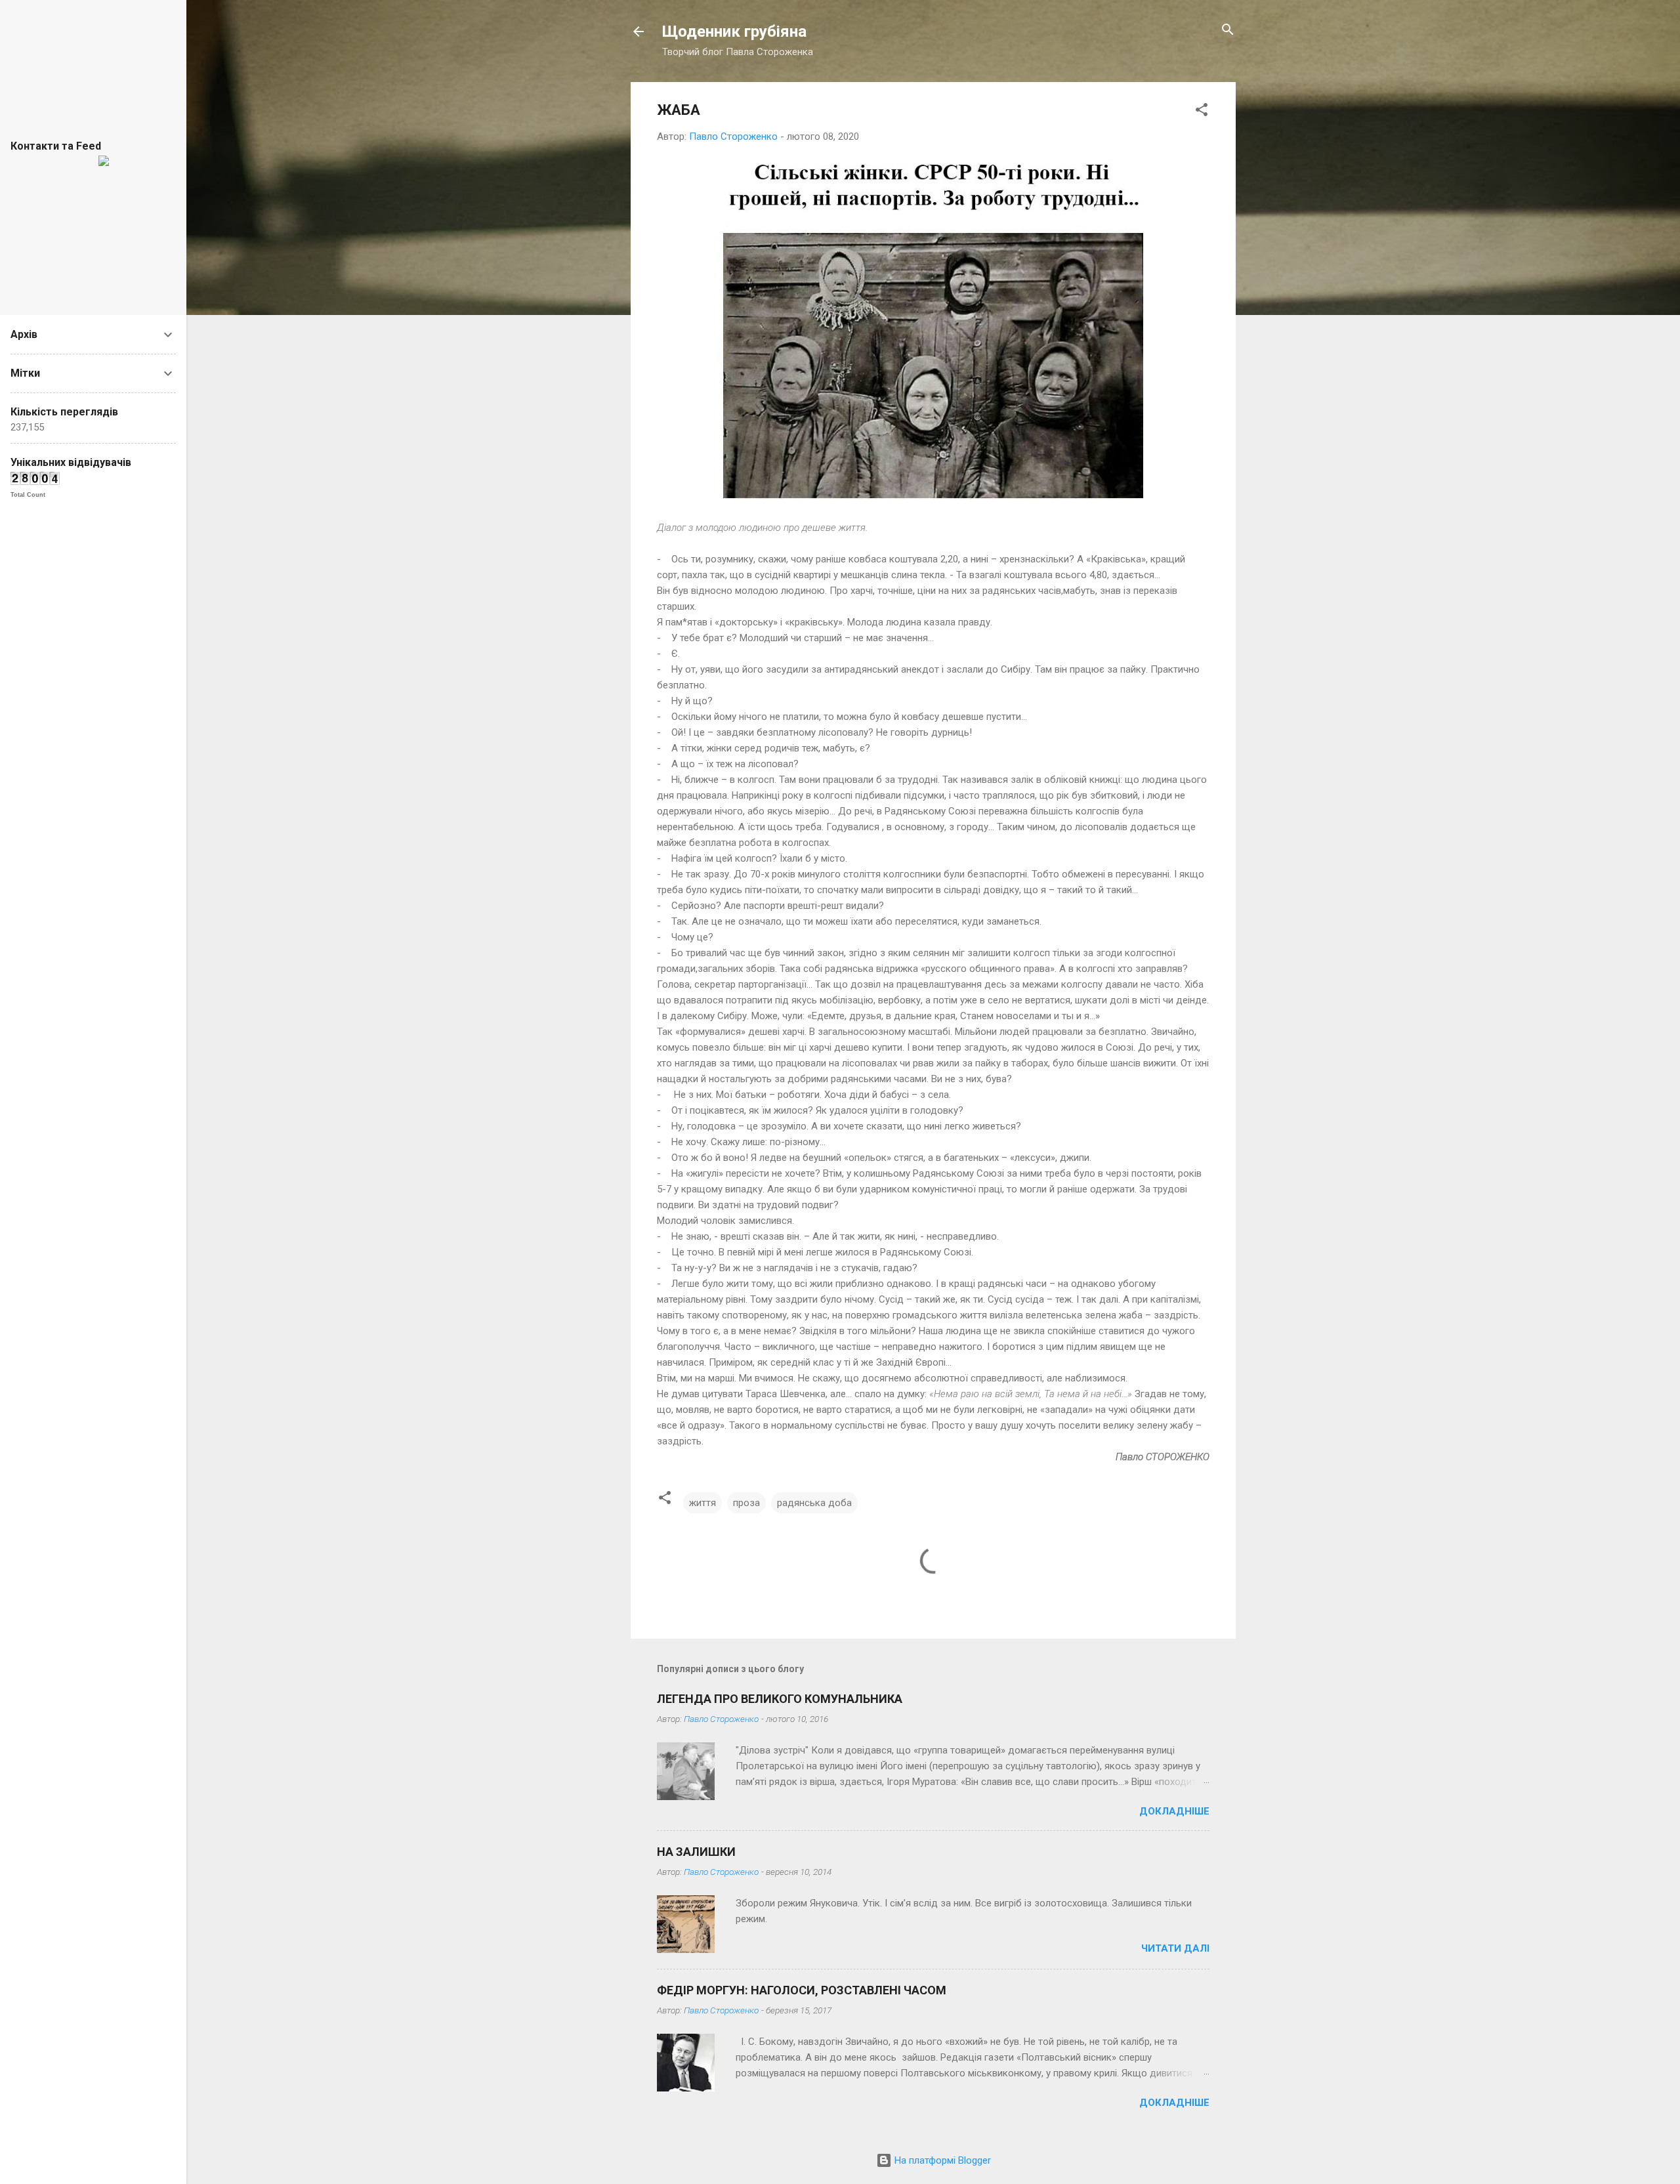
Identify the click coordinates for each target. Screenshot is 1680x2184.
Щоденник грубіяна (734, 31)
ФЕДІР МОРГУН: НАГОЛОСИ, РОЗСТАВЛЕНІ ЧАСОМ (802, 1990)
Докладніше (1174, 1811)
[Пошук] (1228, 31)
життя (703, 1503)
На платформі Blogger (941, 2160)
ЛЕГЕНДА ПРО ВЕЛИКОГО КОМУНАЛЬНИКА (780, 1699)
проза (746, 1503)
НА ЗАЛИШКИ (696, 1852)
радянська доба (814, 1503)
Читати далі (1175, 1948)
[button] (1202, 111)
